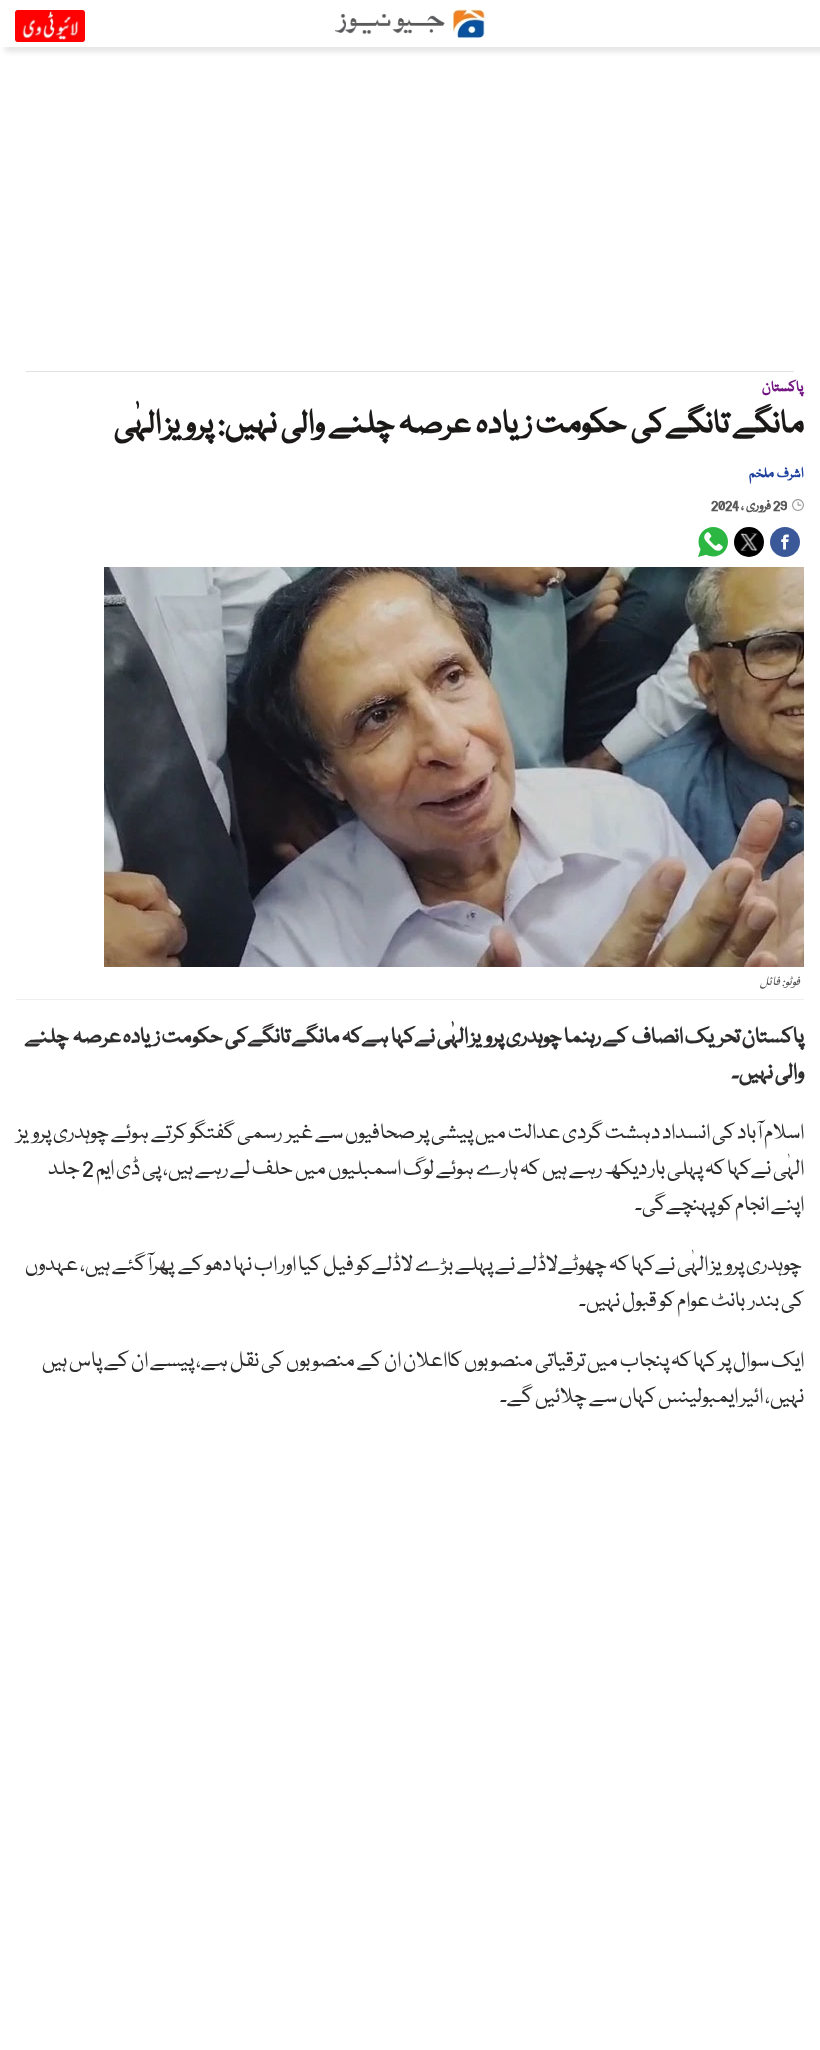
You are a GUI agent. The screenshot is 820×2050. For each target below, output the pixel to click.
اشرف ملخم (776, 474)
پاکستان (783, 388)
